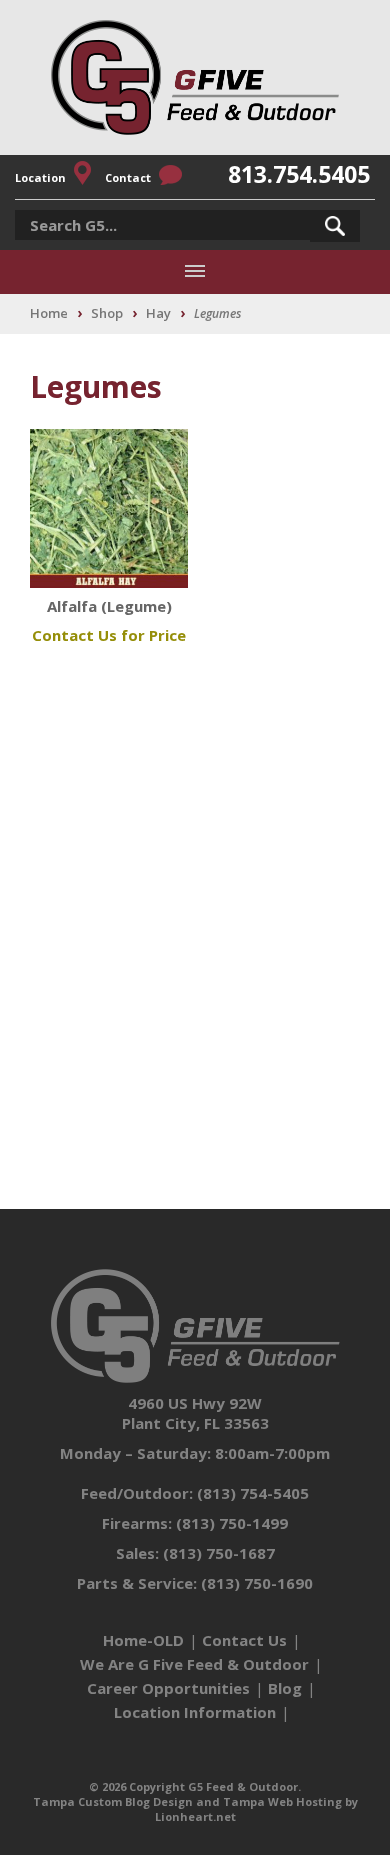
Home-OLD (143, 1640)
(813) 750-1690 (257, 1583)
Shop (107, 313)
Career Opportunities (168, 1688)
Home (49, 313)
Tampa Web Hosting (282, 1801)
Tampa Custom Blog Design (113, 1801)
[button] (335, 226)
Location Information (195, 1712)
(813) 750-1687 (219, 1553)
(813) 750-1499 (232, 1523)
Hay (158, 313)
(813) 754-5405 (253, 1493)
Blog (285, 1688)
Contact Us (244, 1640)
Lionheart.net (195, 1816)
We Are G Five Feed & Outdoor (194, 1664)
